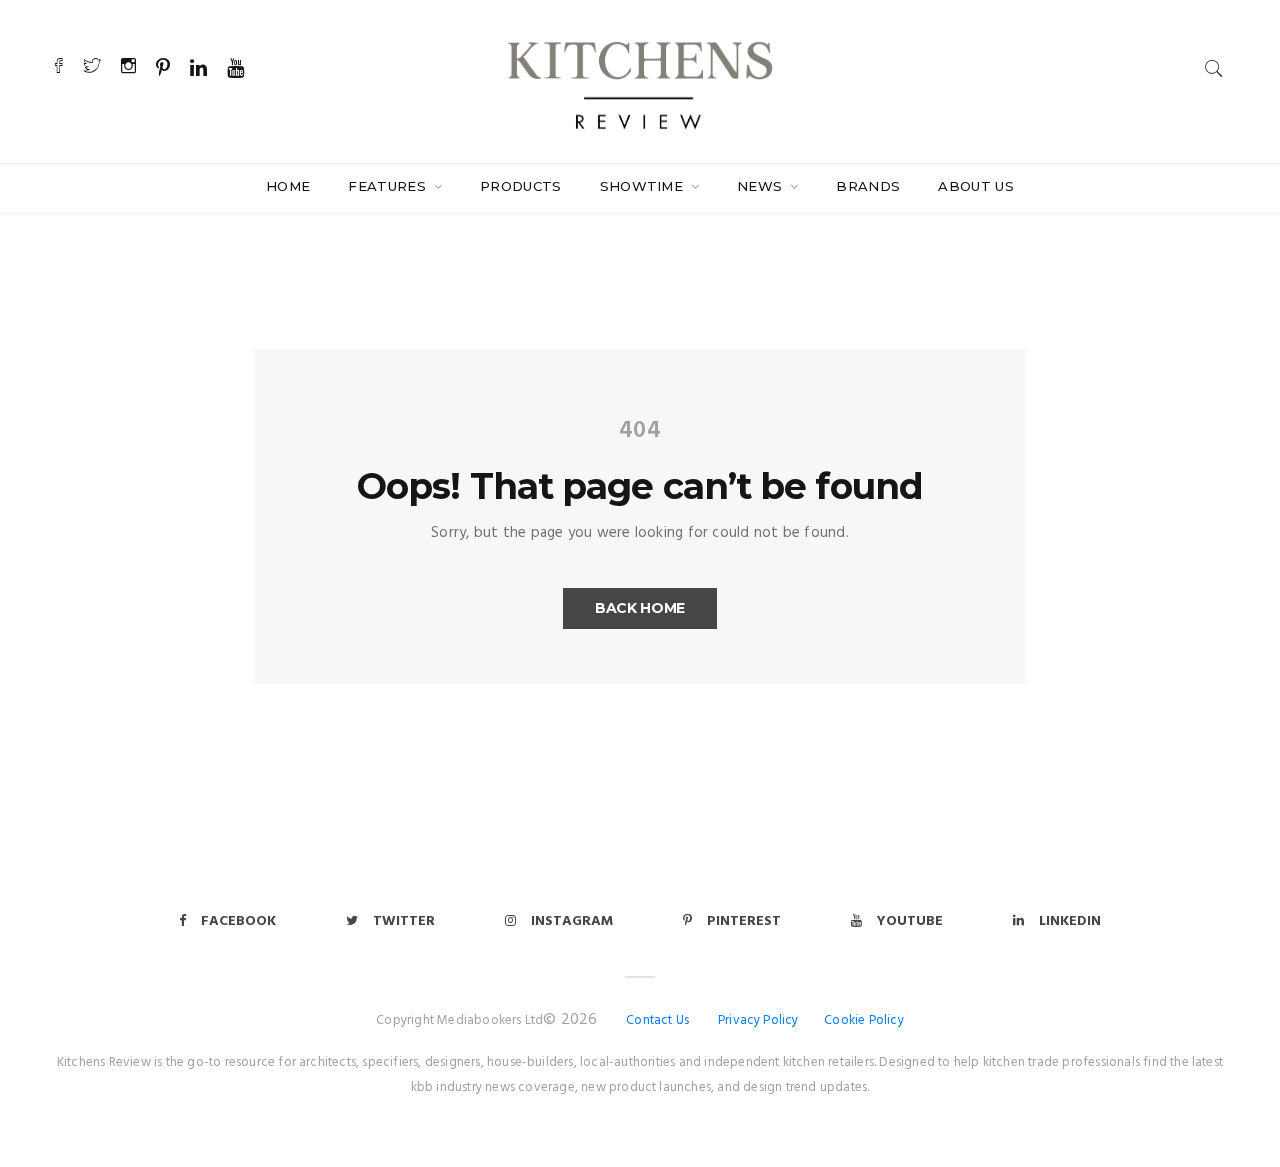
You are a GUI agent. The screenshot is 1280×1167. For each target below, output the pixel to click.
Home (288, 186)
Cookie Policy (864, 1020)
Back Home (640, 608)
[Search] (1214, 68)
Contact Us (657, 1020)
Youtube (910, 921)
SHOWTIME (644, 186)
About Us (976, 186)
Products (521, 186)
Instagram (572, 921)
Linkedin (1070, 921)
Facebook (238, 921)
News (762, 186)
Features (389, 186)
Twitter (404, 921)
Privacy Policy (758, 1020)
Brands (868, 186)
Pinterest (744, 921)
